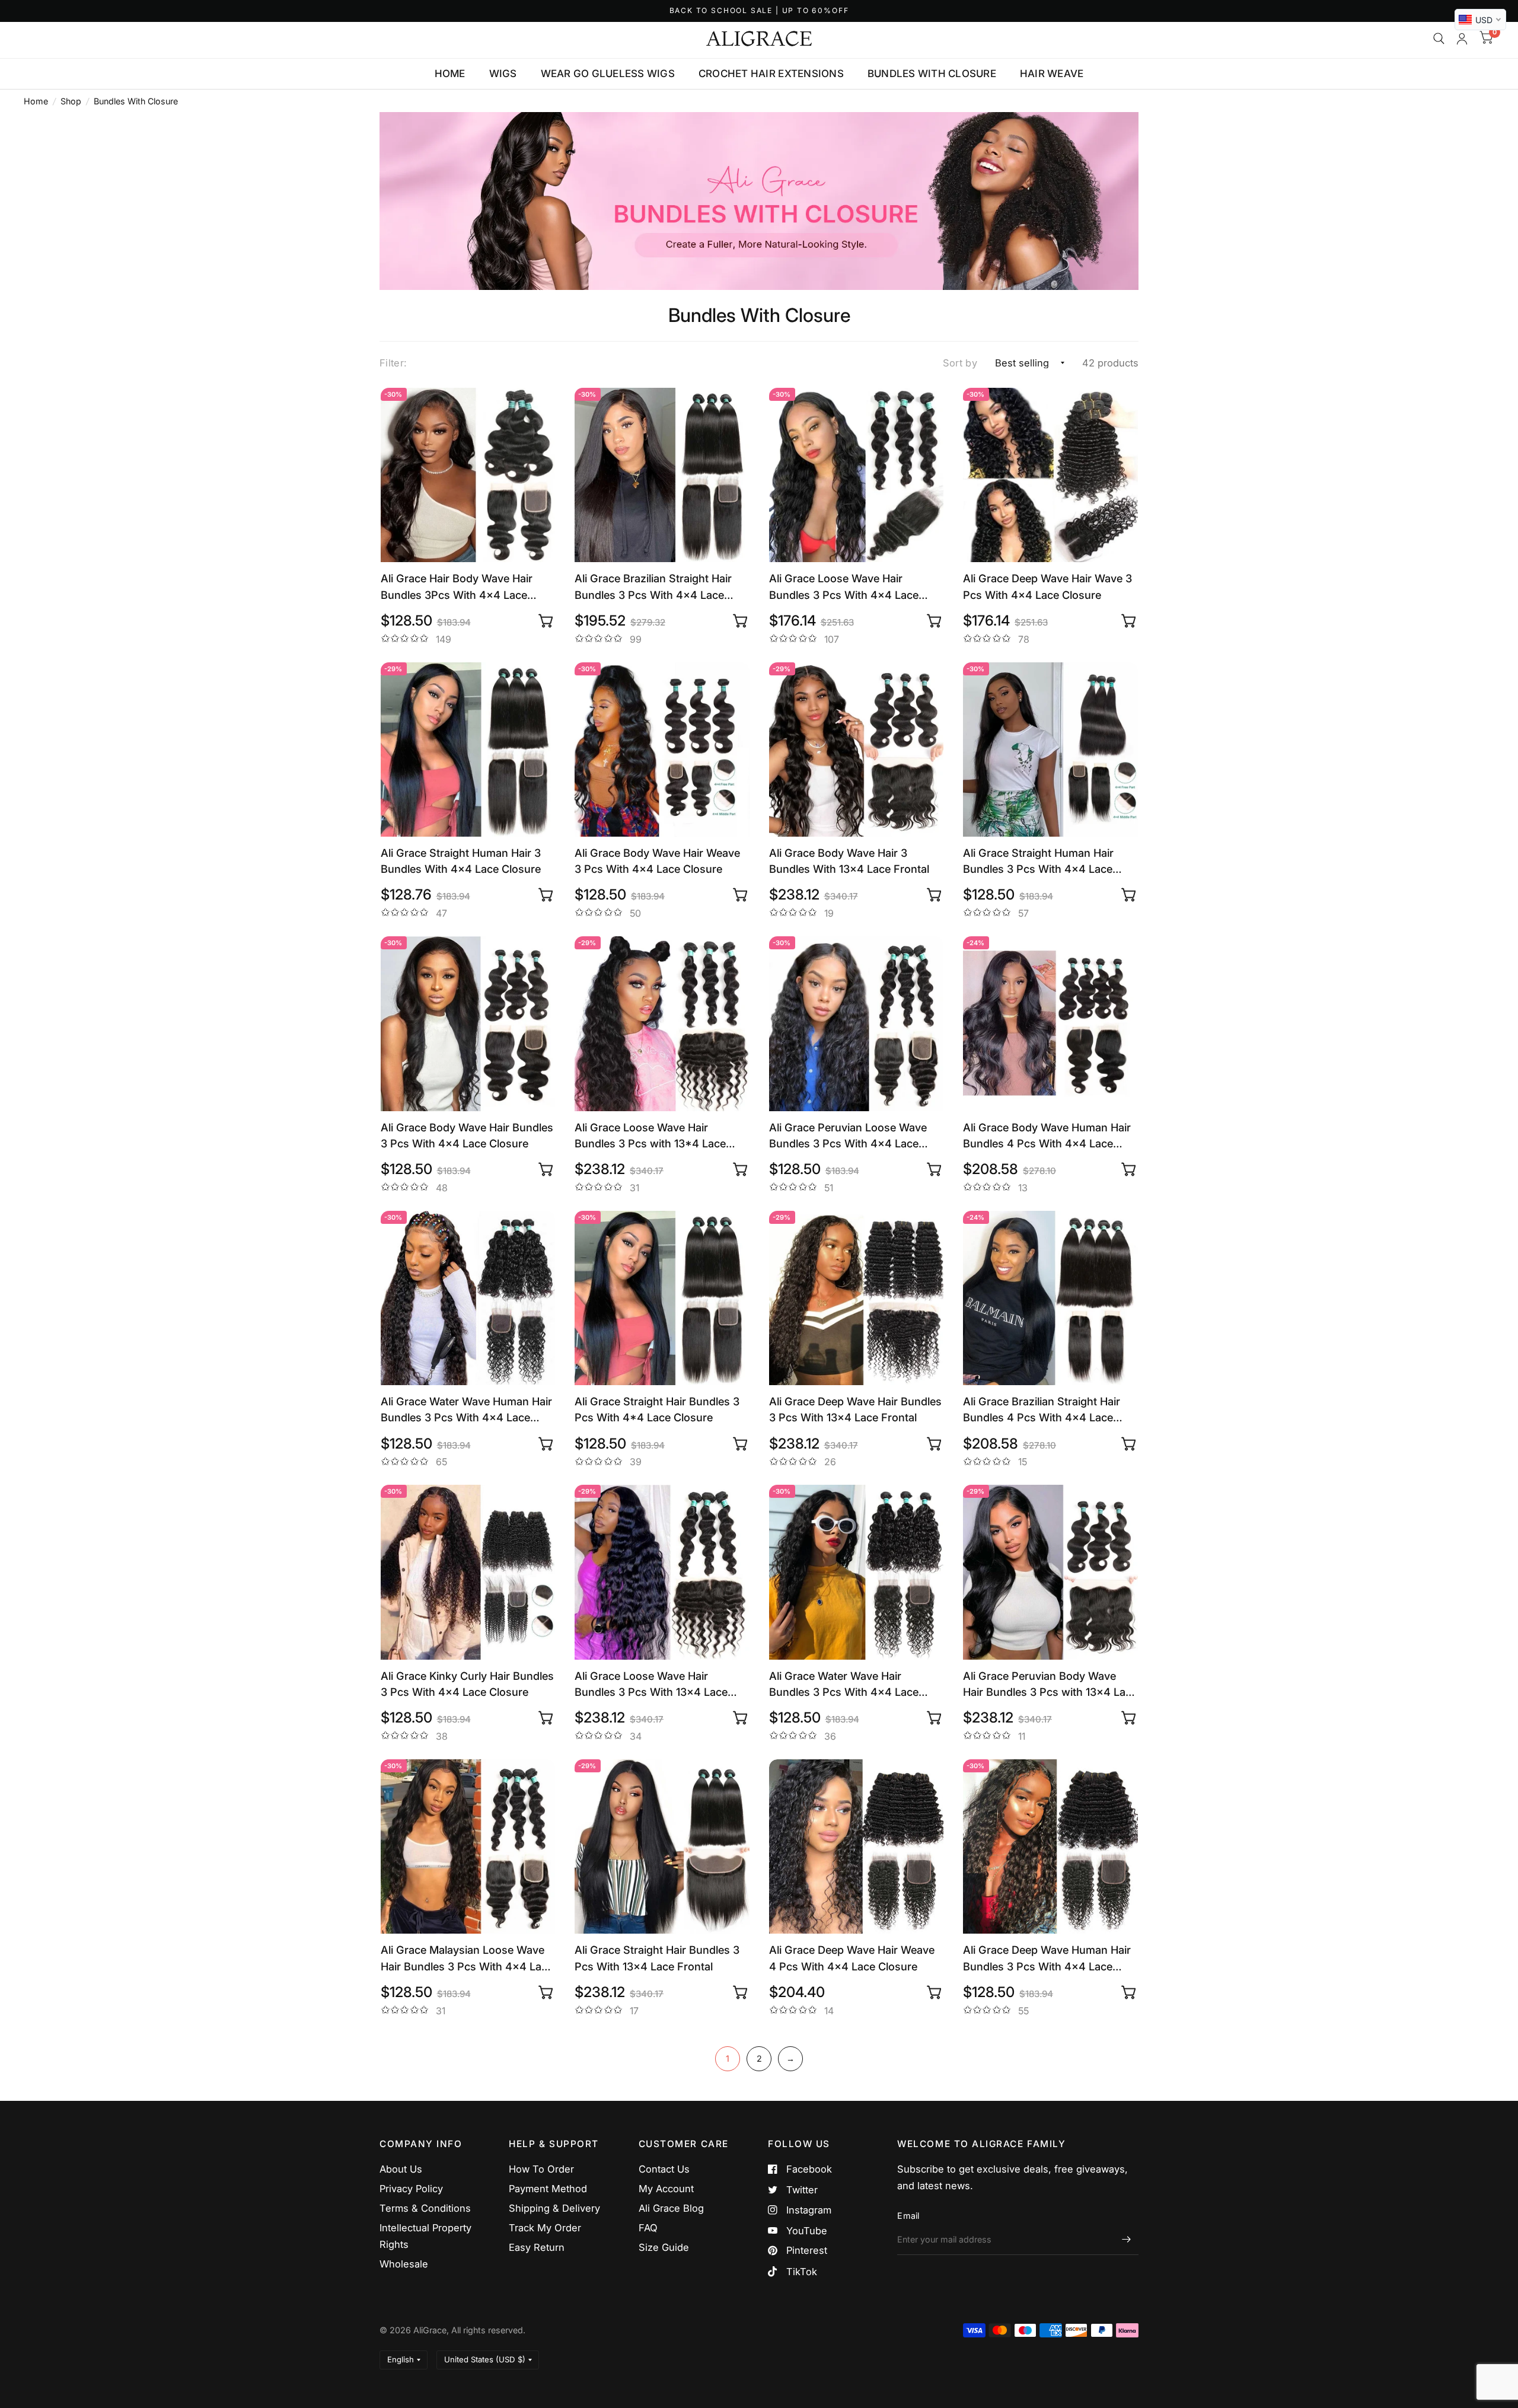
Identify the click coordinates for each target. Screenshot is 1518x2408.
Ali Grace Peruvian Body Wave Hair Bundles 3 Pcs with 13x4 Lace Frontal (1050, 1685)
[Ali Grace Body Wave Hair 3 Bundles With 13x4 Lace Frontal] (857, 750)
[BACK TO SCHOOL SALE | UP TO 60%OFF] (759, 11)
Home (36, 101)
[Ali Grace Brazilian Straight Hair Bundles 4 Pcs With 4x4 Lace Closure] (1050, 1298)
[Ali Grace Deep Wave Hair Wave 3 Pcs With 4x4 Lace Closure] (1050, 475)
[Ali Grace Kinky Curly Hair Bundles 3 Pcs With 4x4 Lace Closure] (468, 1572)
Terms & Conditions (425, 2208)
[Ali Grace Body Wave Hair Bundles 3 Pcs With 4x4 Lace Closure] (468, 1024)
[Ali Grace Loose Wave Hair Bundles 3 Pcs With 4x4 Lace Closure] (857, 475)
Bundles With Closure (136, 101)
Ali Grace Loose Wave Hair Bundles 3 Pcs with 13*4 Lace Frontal (650, 1136)
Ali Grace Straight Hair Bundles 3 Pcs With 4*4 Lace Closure (657, 1409)
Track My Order (545, 2228)
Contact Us (664, 2169)
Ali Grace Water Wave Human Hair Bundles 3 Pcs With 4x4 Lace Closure (466, 1410)
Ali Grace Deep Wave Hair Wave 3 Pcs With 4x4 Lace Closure (1047, 586)
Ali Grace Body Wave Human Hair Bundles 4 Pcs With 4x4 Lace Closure (1047, 1136)
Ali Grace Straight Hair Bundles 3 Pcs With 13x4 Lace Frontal (657, 1958)
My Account (666, 2189)
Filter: (393, 363)
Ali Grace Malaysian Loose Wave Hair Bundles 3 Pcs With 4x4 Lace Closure (467, 1959)
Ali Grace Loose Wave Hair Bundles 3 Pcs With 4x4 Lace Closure (844, 587)
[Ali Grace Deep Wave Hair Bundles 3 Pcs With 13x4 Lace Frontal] (857, 1298)
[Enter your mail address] (1127, 2240)
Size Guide (664, 2247)
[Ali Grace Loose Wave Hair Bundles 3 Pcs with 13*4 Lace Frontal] (662, 1024)
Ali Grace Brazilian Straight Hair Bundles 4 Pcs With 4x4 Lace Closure (1042, 1410)
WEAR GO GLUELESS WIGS (608, 74)
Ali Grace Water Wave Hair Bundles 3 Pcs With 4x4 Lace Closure (844, 1685)
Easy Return (537, 2247)
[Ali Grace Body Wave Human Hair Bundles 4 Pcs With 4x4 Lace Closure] (1050, 1024)
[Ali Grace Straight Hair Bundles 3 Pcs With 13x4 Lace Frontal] (662, 1847)
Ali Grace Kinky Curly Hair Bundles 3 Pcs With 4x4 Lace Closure (467, 1684)
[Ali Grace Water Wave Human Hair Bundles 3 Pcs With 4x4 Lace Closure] (468, 1298)
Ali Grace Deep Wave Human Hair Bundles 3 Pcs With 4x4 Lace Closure (1047, 1959)
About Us (401, 2169)
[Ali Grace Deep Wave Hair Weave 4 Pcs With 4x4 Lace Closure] (857, 1847)
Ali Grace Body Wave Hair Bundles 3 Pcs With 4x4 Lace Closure (467, 1135)
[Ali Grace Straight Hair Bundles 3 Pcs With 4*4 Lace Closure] (662, 1298)
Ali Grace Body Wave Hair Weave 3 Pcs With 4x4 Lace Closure (657, 861)
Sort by (960, 363)
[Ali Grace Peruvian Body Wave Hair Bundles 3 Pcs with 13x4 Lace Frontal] (1050, 1572)
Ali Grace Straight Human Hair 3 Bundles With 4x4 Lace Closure (461, 861)
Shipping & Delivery (554, 2208)
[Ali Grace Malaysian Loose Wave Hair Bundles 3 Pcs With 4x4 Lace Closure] (468, 1847)
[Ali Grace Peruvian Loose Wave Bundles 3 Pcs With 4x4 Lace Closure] (857, 1024)
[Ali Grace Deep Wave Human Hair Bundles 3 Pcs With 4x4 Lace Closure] (1050, 1847)
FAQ (648, 2228)
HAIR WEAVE (1052, 74)
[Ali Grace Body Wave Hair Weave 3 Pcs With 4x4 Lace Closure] (662, 750)
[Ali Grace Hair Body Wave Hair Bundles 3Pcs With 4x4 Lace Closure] (468, 475)
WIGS (503, 74)
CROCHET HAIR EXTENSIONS (771, 74)
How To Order (541, 2169)
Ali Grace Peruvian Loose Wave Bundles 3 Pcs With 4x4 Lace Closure (848, 1136)
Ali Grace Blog (671, 2208)
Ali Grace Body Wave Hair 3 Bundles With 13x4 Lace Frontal (849, 861)
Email (908, 2216)
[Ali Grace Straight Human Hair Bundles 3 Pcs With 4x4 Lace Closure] (1050, 750)
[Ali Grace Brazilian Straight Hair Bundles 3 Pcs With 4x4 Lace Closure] (662, 475)
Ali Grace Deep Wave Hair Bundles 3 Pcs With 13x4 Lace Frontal (855, 1409)
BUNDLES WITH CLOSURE (932, 74)
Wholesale (404, 2264)
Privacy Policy (411, 2189)
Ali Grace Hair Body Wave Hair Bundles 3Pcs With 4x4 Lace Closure (457, 587)
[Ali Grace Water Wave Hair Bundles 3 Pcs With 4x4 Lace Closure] (857, 1572)
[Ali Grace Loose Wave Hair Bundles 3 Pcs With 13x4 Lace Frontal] (662, 1572)
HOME (450, 74)
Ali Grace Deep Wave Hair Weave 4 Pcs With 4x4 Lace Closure (852, 1958)
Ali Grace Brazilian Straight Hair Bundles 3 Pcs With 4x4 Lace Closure (653, 587)
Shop (71, 101)
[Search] (1439, 39)
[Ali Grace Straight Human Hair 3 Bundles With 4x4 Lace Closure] (468, 750)
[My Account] (1462, 39)
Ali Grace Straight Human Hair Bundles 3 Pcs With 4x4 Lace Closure (1038, 862)
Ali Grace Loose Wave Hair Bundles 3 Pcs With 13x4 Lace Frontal (651, 1685)
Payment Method (548, 2189)
